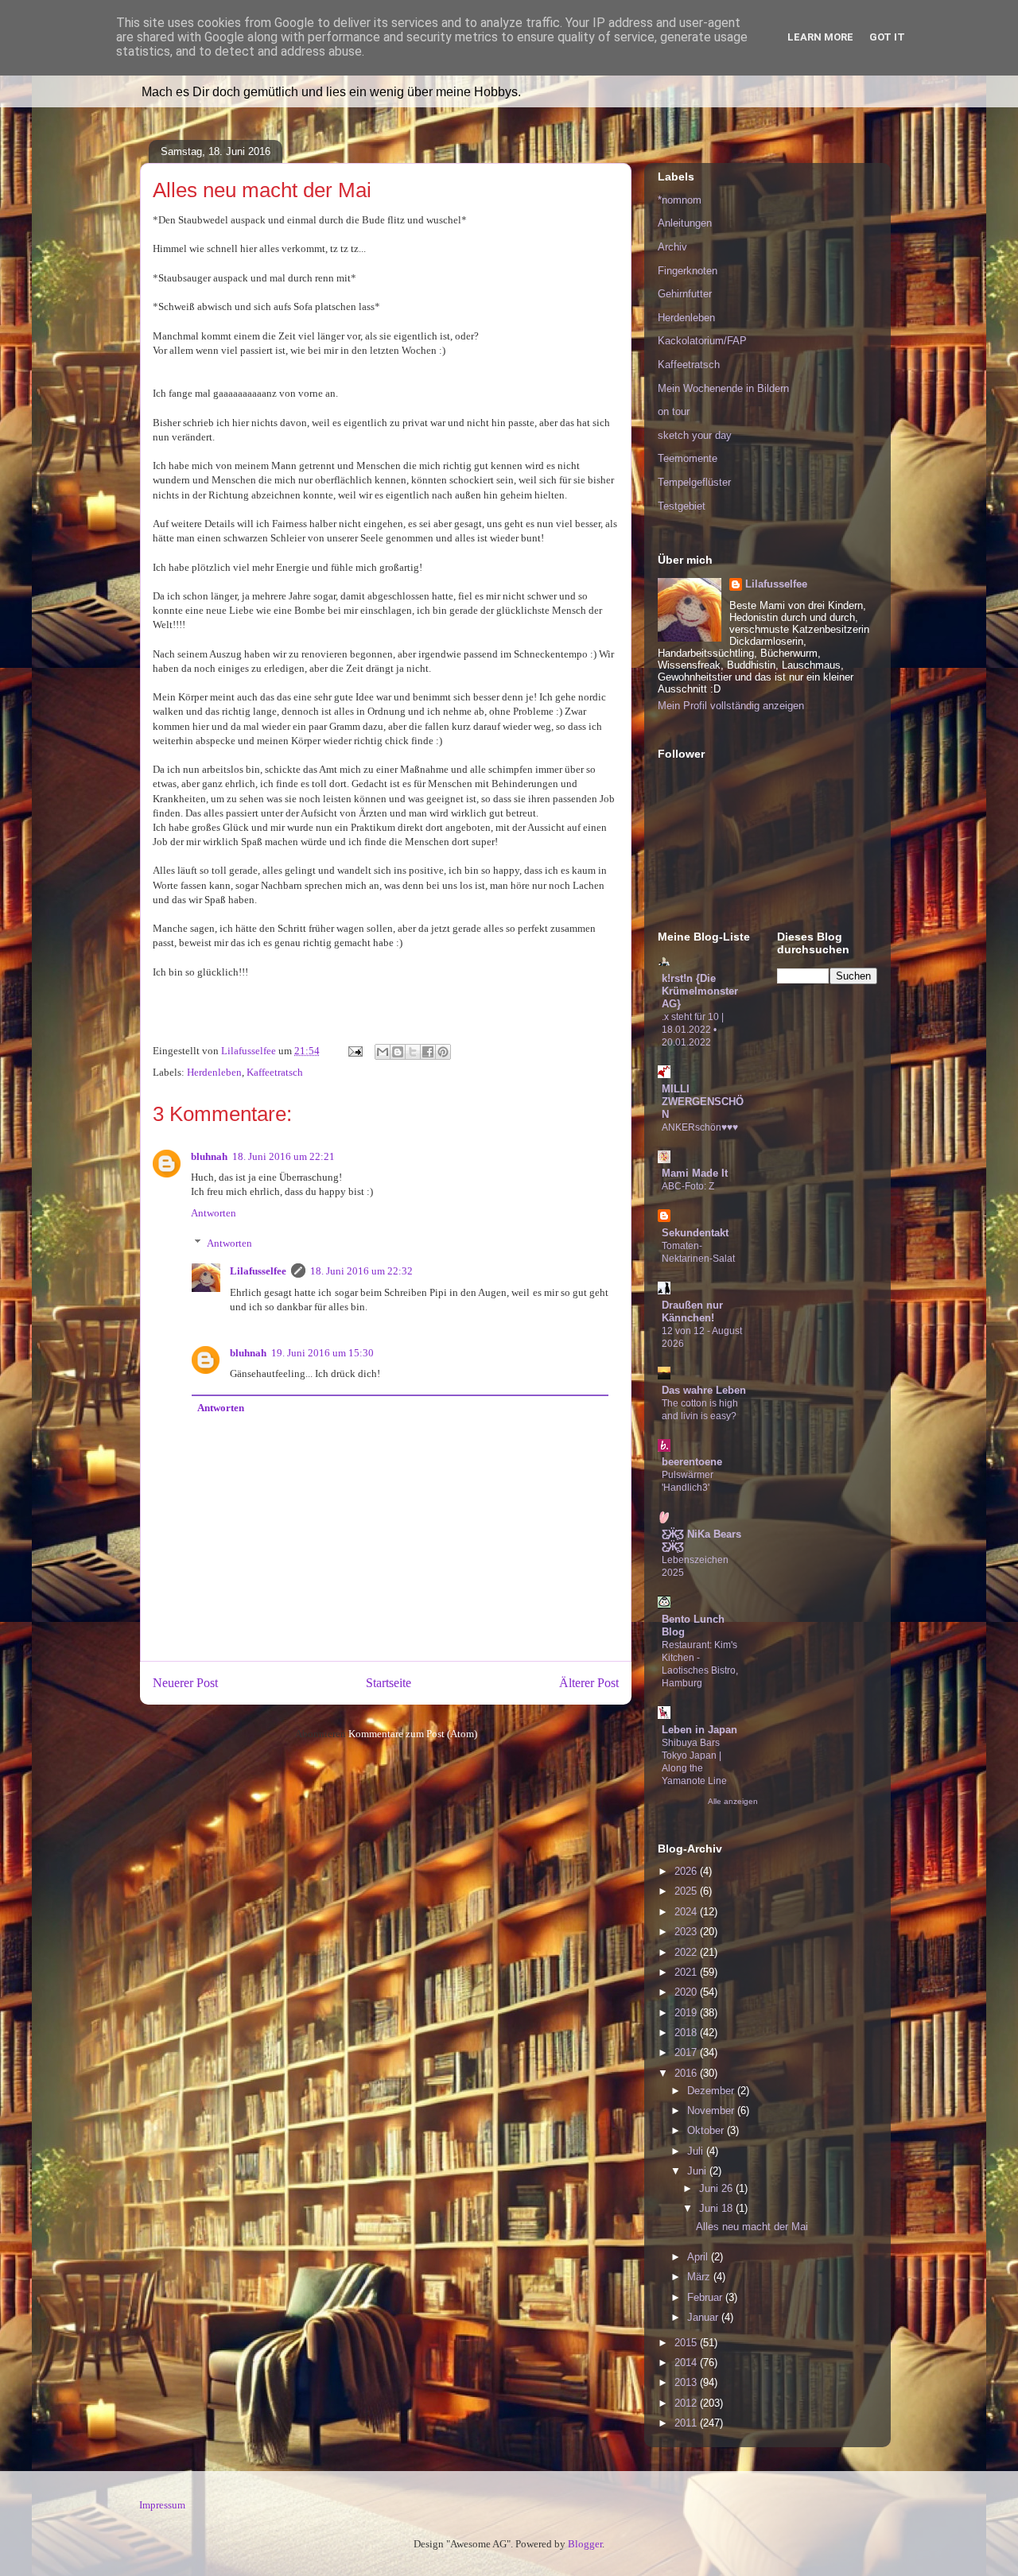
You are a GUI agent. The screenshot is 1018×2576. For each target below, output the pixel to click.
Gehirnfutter (685, 294)
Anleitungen (685, 223)
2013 (687, 2382)
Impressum (162, 2505)
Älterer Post (589, 1683)
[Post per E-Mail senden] (354, 1051)
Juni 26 (717, 2188)
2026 (687, 1871)
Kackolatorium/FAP (702, 341)
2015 (687, 2343)
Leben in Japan (699, 1730)
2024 (687, 1912)
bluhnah (209, 1156)
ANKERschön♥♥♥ (700, 1127)
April (699, 2257)
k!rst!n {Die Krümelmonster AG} (700, 991)
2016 (687, 2073)
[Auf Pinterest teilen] (443, 1052)
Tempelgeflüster (694, 482)
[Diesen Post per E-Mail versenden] (383, 1052)
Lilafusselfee (258, 1271)
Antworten (214, 1213)
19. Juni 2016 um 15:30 (322, 1353)
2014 (687, 2363)
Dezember (712, 2091)
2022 (687, 1952)
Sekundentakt (695, 1233)
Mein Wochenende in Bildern (723, 388)
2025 (687, 1891)
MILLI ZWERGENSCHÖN (703, 1102)
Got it (887, 37)
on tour (674, 411)
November (712, 2110)
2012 (687, 2403)
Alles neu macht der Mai (752, 2227)
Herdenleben (214, 1072)
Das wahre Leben (704, 1390)
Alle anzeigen (733, 1801)
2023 (687, 1932)
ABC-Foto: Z (688, 1186)
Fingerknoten (688, 271)
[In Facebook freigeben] (428, 1052)
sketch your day (695, 435)
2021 (687, 1972)
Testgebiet (682, 506)
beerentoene (692, 1462)
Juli (697, 2151)
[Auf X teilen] (413, 1052)
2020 (687, 1992)
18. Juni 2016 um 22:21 (284, 1156)
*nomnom (680, 200)
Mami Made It (695, 1173)
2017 (687, 2052)
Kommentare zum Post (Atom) (413, 1734)
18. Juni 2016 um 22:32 (361, 1271)
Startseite (389, 1683)
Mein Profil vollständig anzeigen (731, 706)
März (700, 2277)
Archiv (672, 247)
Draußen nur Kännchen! (692, 1311)
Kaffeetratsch (275, 1072)
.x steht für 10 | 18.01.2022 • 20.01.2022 (693, 1030)
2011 (687, 2423)
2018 (687, 2033)
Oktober (707, 2130)
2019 (687, 2013)
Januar (704, 2317)
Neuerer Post (185, 1683)
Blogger (585, 2544)
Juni (698, 2171)
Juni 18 (717, 2208)
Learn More (820, 37)
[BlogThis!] (398, 1052)
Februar (706, 2297)
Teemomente (688, 458)
